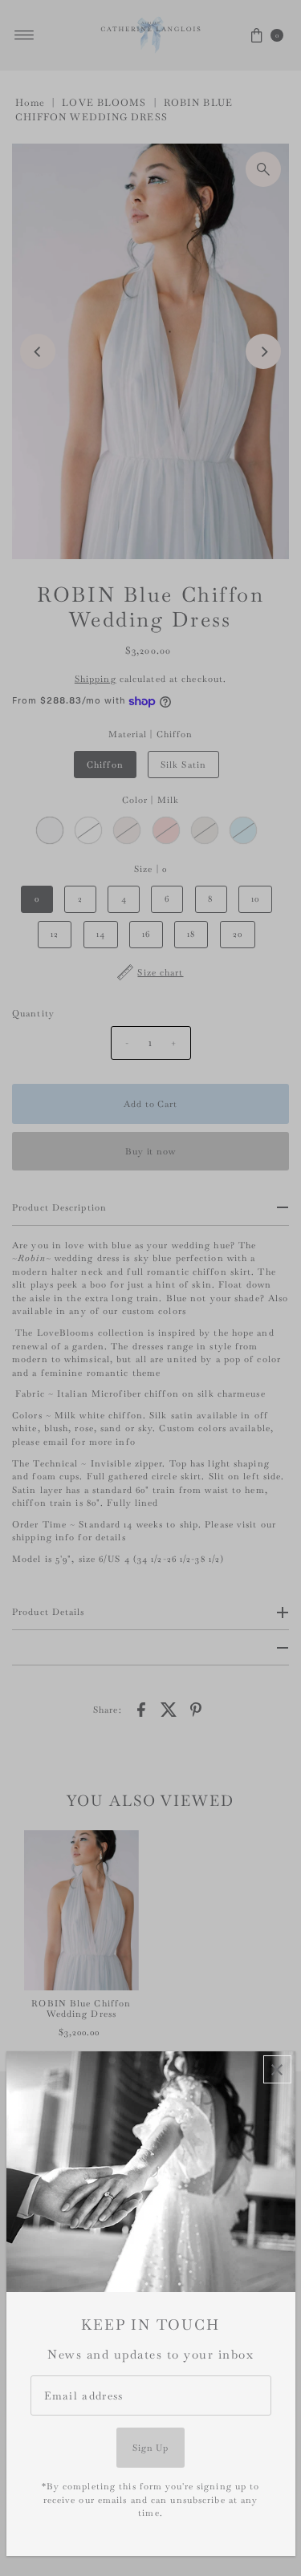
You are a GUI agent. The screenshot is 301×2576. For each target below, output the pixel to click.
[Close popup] (277, 2069)
